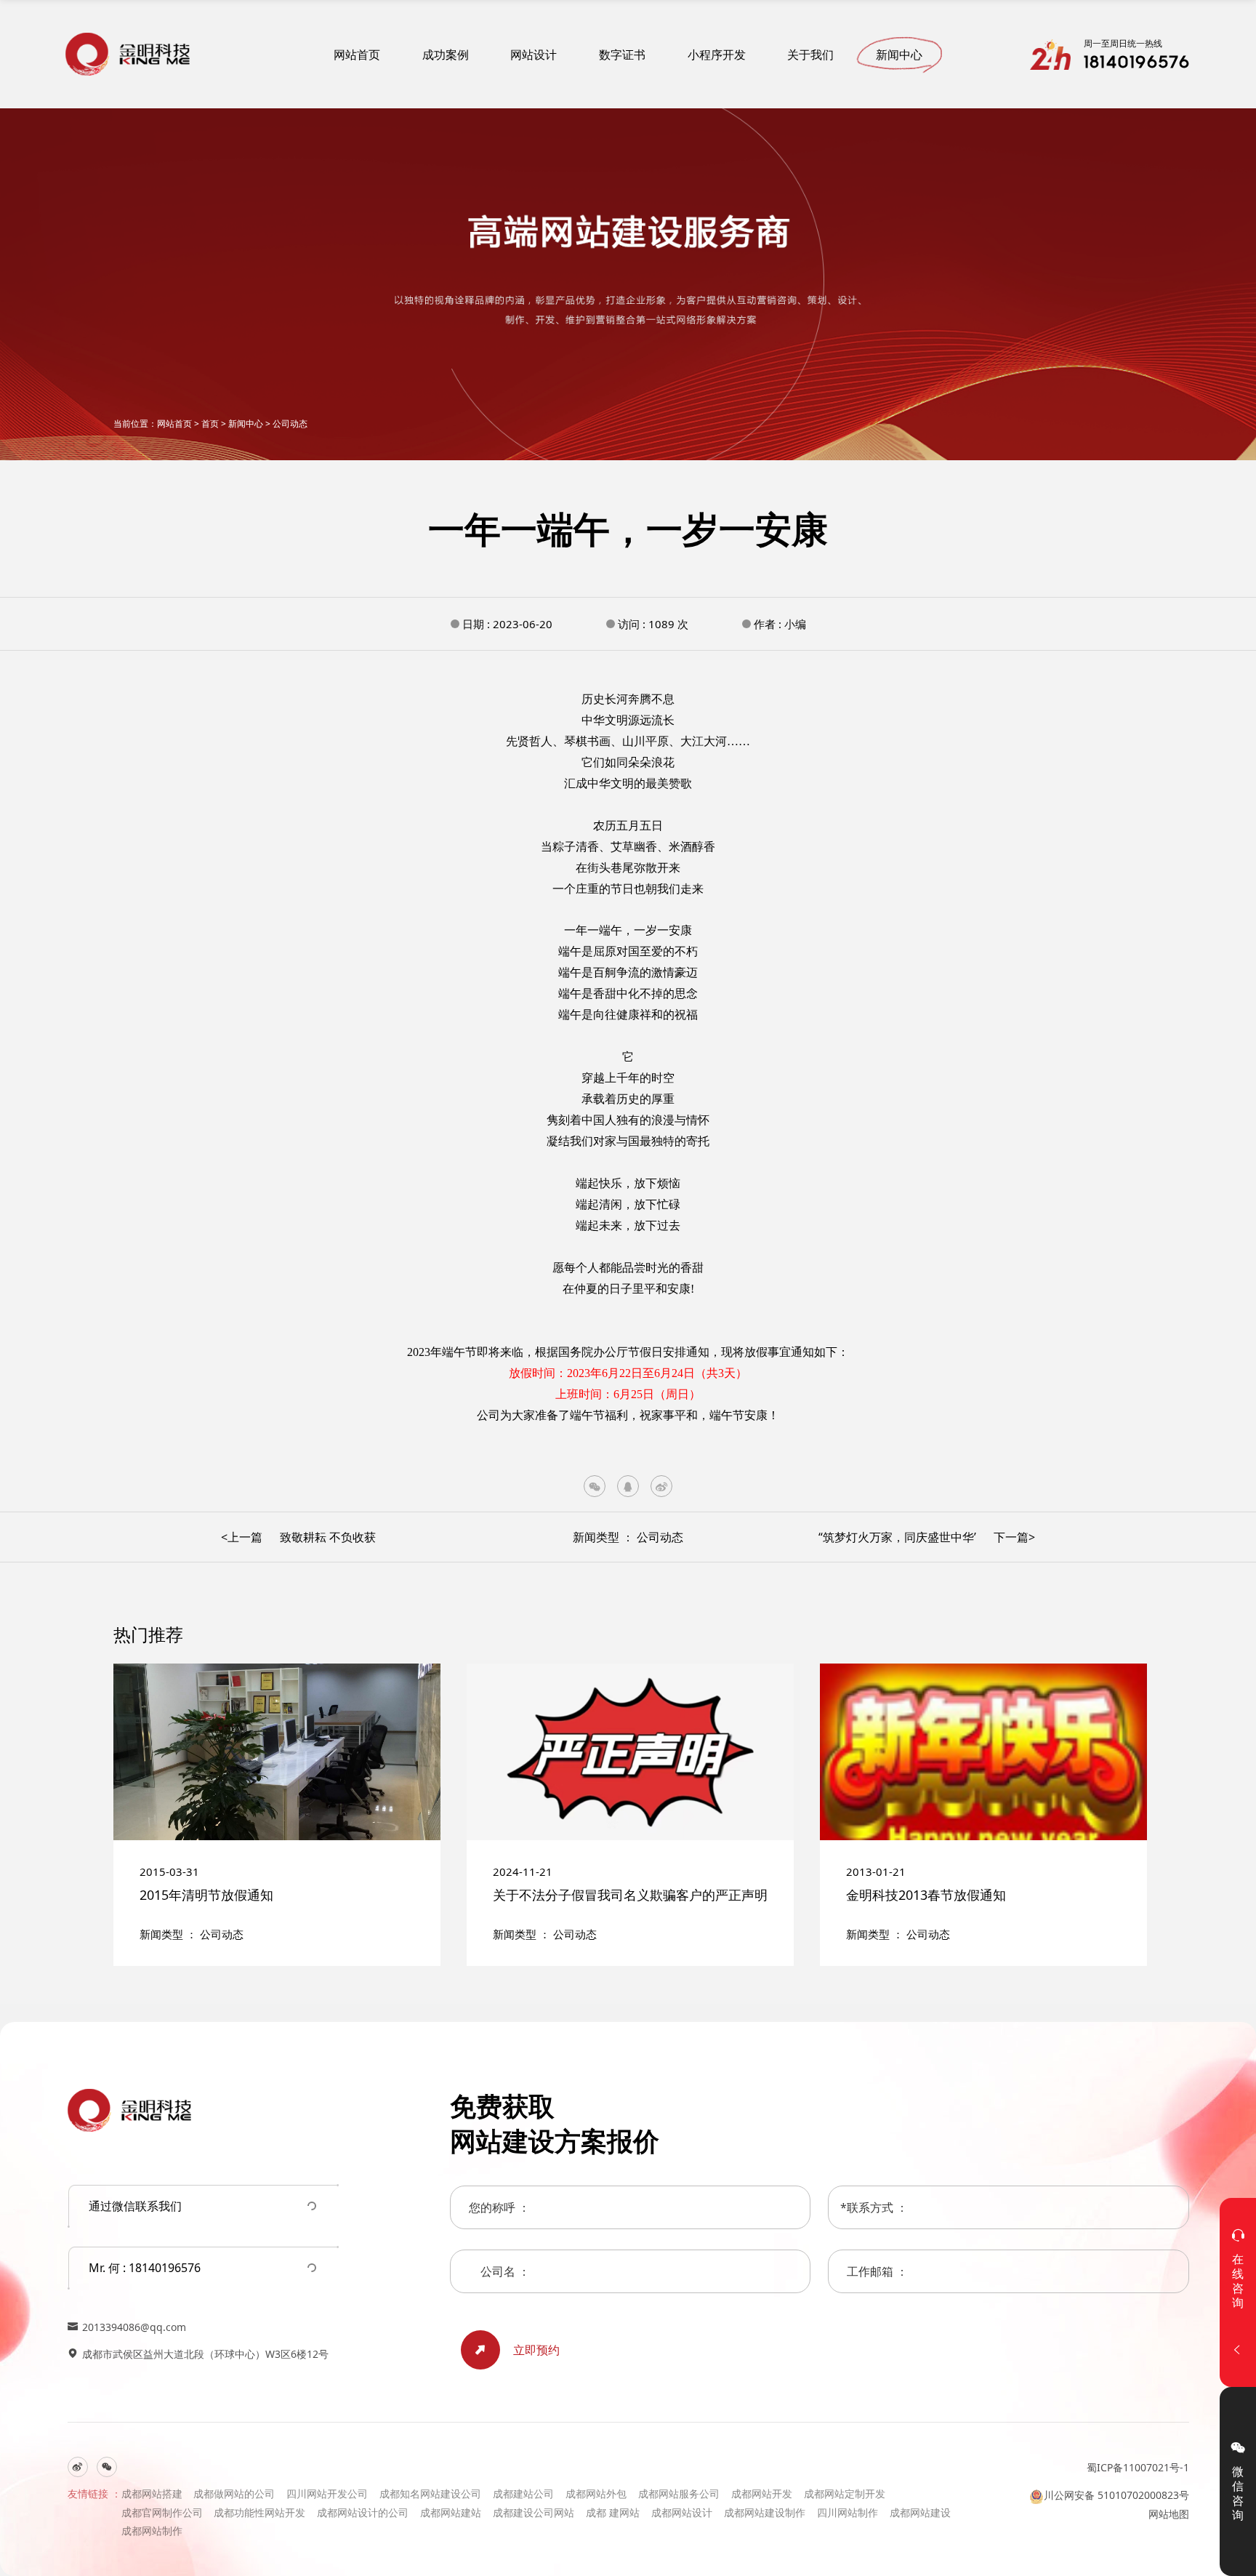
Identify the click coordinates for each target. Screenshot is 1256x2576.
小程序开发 (717, 55)
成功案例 (446, 55)
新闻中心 (899, 55)
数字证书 (622, 55)
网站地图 (1169, 2514)
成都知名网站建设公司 (430, 2493)
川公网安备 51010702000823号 (1116, 2495)
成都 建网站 (613, 2512)
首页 (210, 424)
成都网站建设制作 (765, 2512)
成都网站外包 (596, 2493)
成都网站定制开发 (845, 2493)
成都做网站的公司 (234, 2493)
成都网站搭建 (152, 2493)
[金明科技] (128, 54)
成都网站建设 (920, 2512)
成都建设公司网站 (534, 2512)
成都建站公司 (523, 2493)
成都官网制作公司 (162, 2512)
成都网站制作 (152, 2531)
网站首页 (357, 55)
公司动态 (290, 424)
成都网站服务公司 (679, 2493)
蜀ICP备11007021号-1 (1138, 2467)
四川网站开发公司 (327, 2493)
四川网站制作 (848, 2512)
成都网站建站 (451, 2512)
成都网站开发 (762, 2493)
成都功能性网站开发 (259, 2512)
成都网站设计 (682, 2512)
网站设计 (534, 55)
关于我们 (810, 55)
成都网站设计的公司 (363, 2512)
